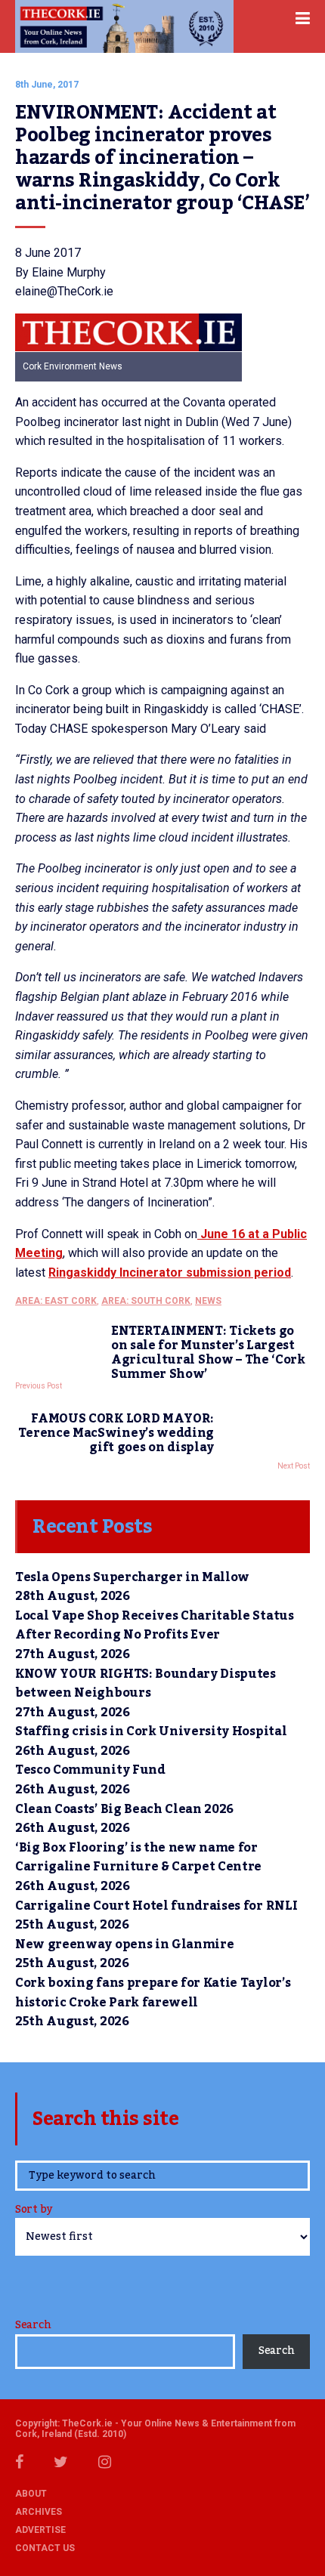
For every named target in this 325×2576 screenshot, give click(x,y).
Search (33, 2325)
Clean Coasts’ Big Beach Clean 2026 (124, 1809)
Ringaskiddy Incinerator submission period (170, 1273)
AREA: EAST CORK (56, 1301)
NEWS (208, 1301)
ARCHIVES (39, 2512)
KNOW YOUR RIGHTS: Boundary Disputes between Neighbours (145, 1684)
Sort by (34, 2211)
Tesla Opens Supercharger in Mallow (132, 1577)
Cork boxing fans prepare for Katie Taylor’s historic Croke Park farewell (153, 1993)
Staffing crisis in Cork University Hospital (151, 1731)
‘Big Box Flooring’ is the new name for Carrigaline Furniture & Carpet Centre (138, 1858)
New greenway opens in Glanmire (124, 1944)
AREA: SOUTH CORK (146, 1301)
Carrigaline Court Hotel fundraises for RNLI (156, 1906)
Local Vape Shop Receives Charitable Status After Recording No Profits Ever (155, 1626)
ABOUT (31, 2494)
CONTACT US (45, 2548)
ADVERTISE (40, 2530)
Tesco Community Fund (90, 1770)
